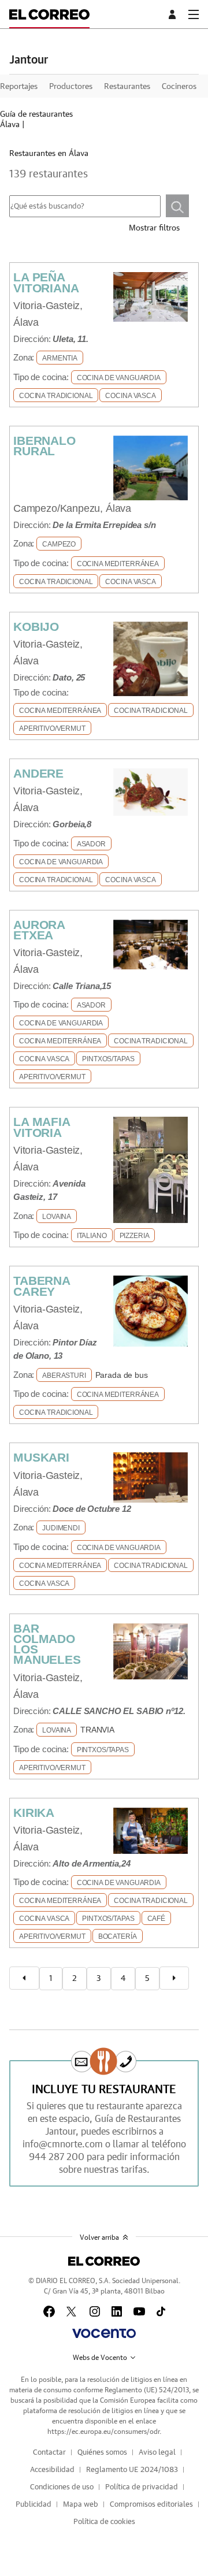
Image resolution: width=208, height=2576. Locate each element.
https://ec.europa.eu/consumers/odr (103, 2432)
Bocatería (118, 1936)
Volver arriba (99, 2237)
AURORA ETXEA (39, 930)
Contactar (49, 2453)
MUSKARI (41, 1457)
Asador (91, 844)
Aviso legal (157, 2453)
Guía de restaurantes (36, 114)
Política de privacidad (142, 2487)
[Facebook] (49, 2311)
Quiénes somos (102, 2453)
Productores (71, 87)
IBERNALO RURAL (44, 446)
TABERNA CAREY (42, 1286)
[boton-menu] (194, 14)
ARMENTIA (60, 358)
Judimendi (61, 1528)
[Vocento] (104, 2333)
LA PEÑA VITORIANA (46, 282)
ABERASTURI (64, 1376)
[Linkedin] (117, 2311)
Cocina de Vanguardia (119, 378)
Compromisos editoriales (151, 2505)
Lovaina (57, 1217)
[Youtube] (139, 2311)
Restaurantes (127, 87)
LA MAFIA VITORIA (42, 1127)
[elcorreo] (104, 2261)
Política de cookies (104, 2522)
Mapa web (81, 2505)
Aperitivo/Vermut (52, 728)
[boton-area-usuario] (174, 14)
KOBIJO (36, 627)
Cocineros (179, 87)
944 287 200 (57, 2157)
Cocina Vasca (130, 396)
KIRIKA (34, 1813)
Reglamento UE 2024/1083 (132, 2470)
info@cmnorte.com (63, 2144)
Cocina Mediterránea (118, 564)
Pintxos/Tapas (108, 1059)
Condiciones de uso (62, 2487)
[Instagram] (95, 2311)
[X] (72, 2311)
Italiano (92, 1236)
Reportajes (19, 87)
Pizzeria (135, 1236)
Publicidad (34, 2505)
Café (156, 1919)
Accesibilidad (52, 2470)
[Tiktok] (161, 2311)
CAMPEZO (59, 544)
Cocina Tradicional (56, 396)
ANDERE (38, 773)
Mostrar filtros (154, 228)
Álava (10, 125)
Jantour (29, 60)
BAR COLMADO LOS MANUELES (47, 1644)
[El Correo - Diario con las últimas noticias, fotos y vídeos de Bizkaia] (49, 14)
